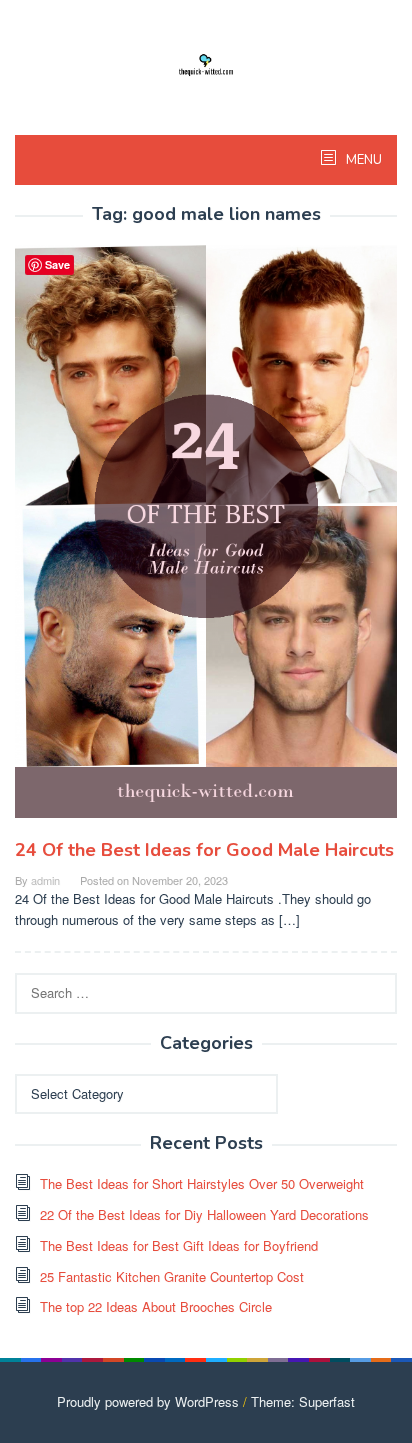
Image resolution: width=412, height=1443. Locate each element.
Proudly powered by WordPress (148, 1401)
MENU (362, 160)
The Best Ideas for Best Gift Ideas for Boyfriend (179, 1245)
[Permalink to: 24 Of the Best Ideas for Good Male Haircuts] (206, 539)
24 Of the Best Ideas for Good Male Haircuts (204, 850)
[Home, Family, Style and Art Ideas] (206, 62)
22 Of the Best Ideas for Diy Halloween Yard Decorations (204, 1214)
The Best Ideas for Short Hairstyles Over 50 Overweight (202, 1183)
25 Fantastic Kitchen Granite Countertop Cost (172, 1276)
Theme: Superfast (303, 1401)
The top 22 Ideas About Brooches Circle (156, 1306)
